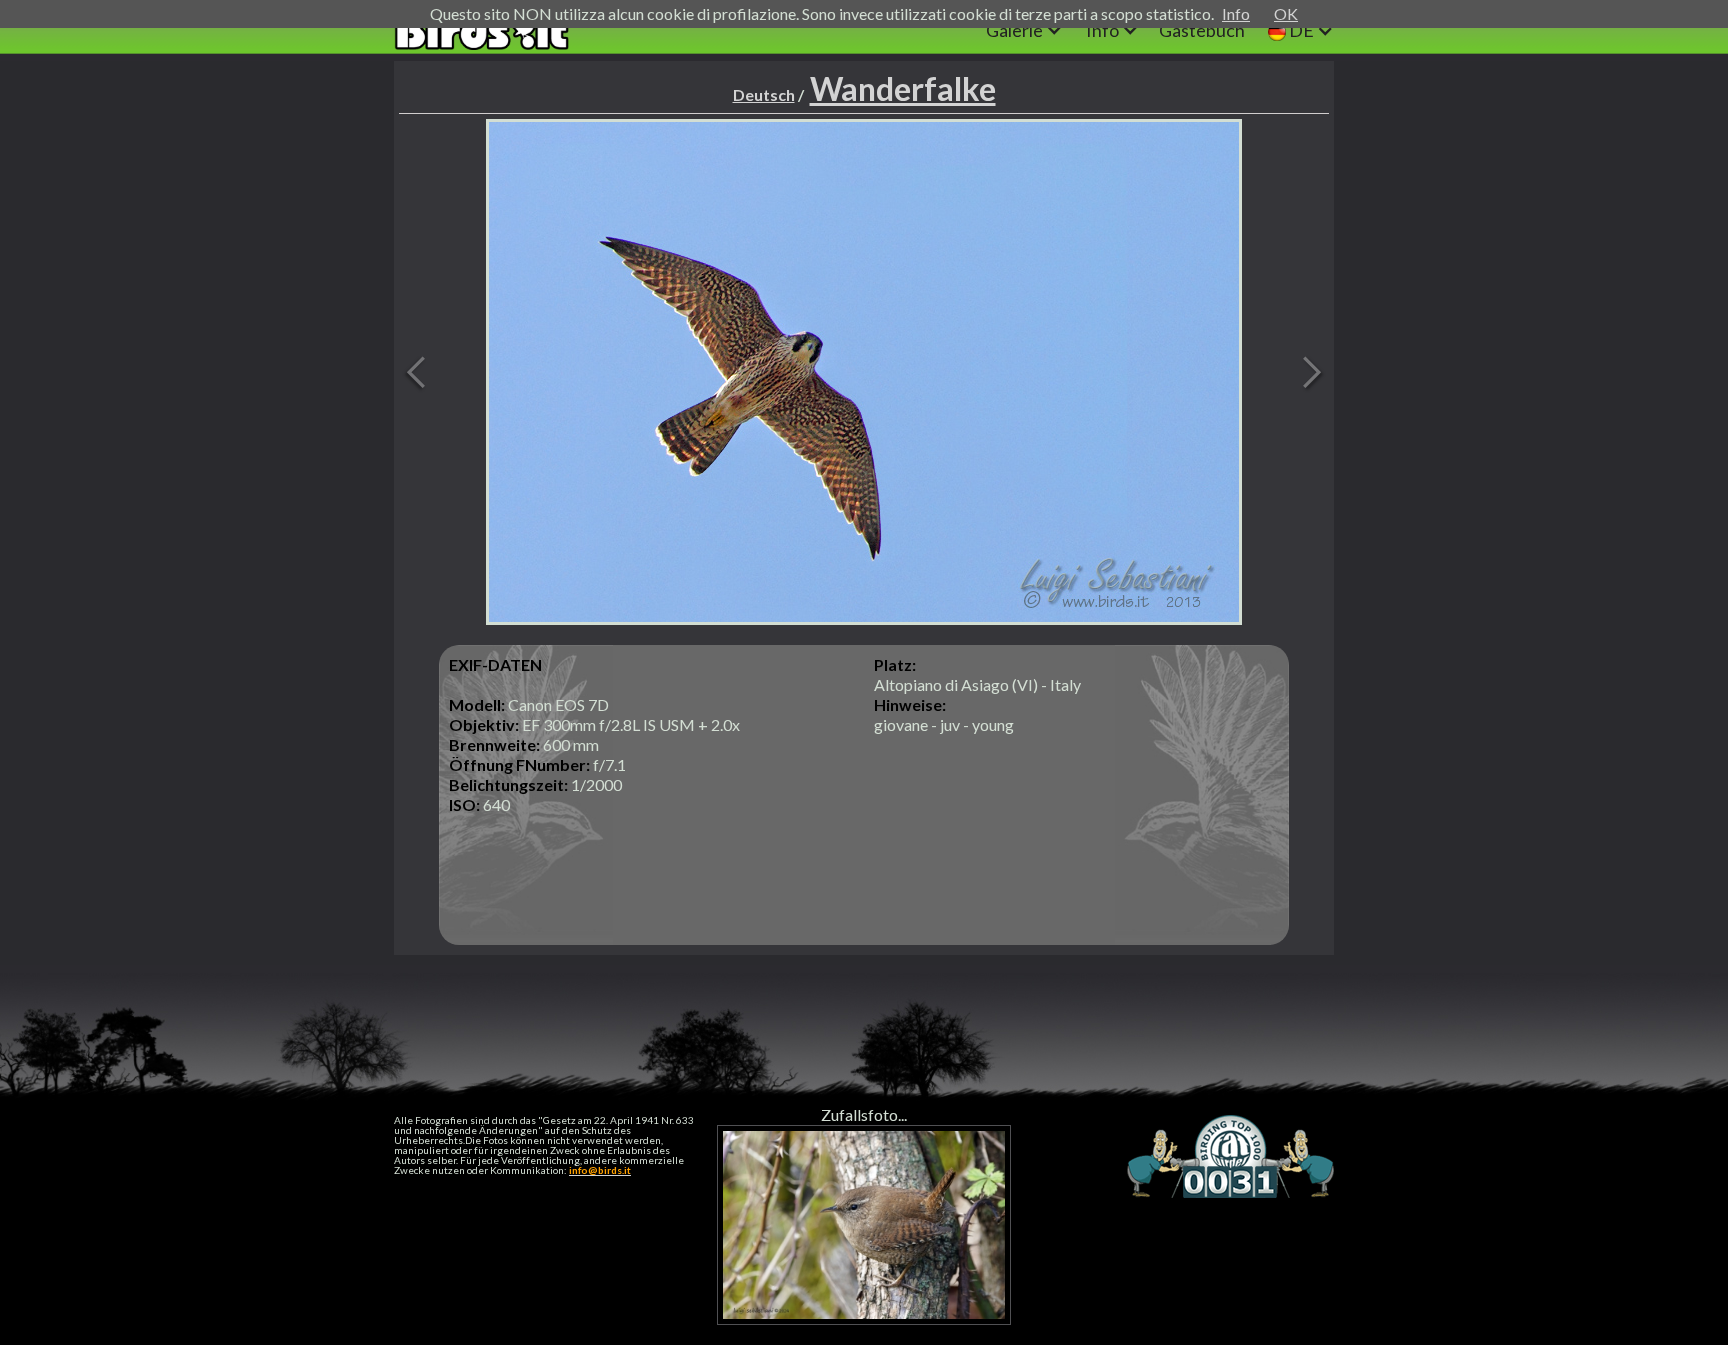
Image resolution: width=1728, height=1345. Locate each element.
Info (1236, 13)
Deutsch (764, 94)
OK (1286, 13)
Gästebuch (1202, 30)
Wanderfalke (903, 88)
